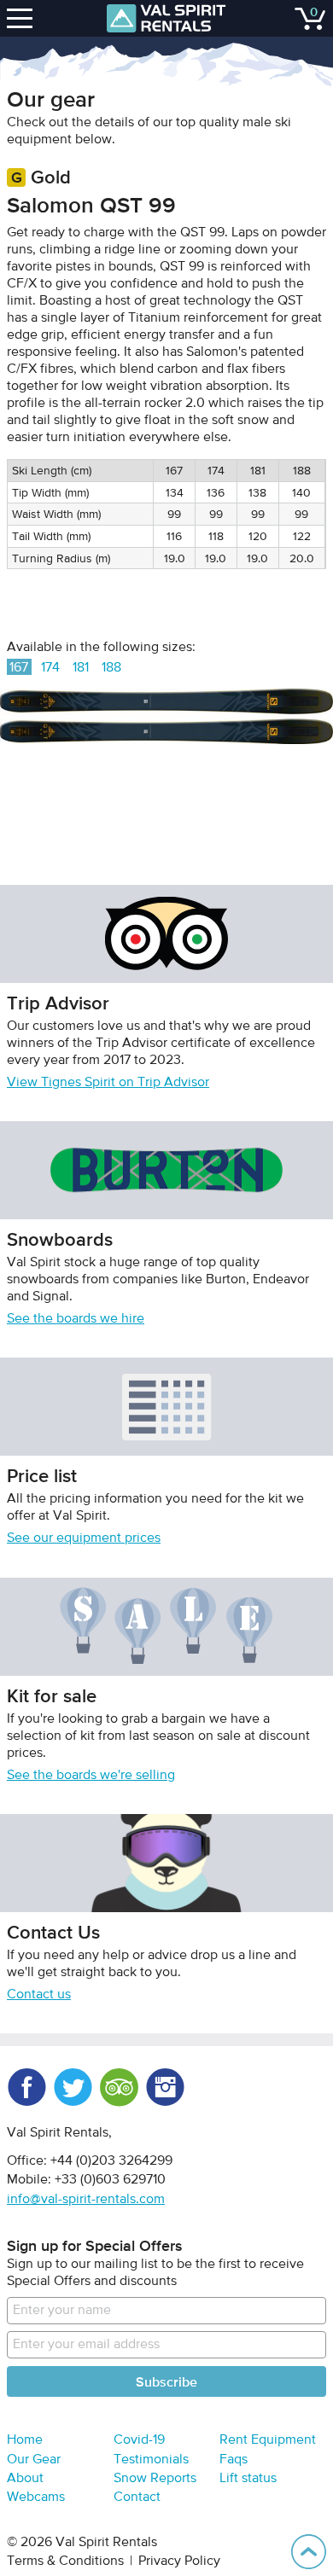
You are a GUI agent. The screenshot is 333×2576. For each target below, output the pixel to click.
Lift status (248, 2479)
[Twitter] (73, 2087)
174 (50, 668)
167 (19, 668)
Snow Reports (155, 2479)
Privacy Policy (179, 2561)
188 (111, 668)
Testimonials (151, 2460)
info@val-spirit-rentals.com (86, 2200)
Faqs (234, 2460)
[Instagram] (165, 2087)
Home (25, 2440)
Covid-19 (139, 2440)
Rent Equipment (268, 2440)
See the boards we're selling (91, 1776)
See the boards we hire (76, 1319)
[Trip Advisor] (119, 2087)
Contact (137, 2497)
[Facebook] (26, 2087)
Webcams (36, 2497)
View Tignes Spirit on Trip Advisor (108, 1083)
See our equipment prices (84, 1538)
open (22, 18)
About (25, 2479)
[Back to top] (309, 2552)
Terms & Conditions (65, 2561)
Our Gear (34, 2460)
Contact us (39, 1995)
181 (81, 668)
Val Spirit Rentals (166, 18)
